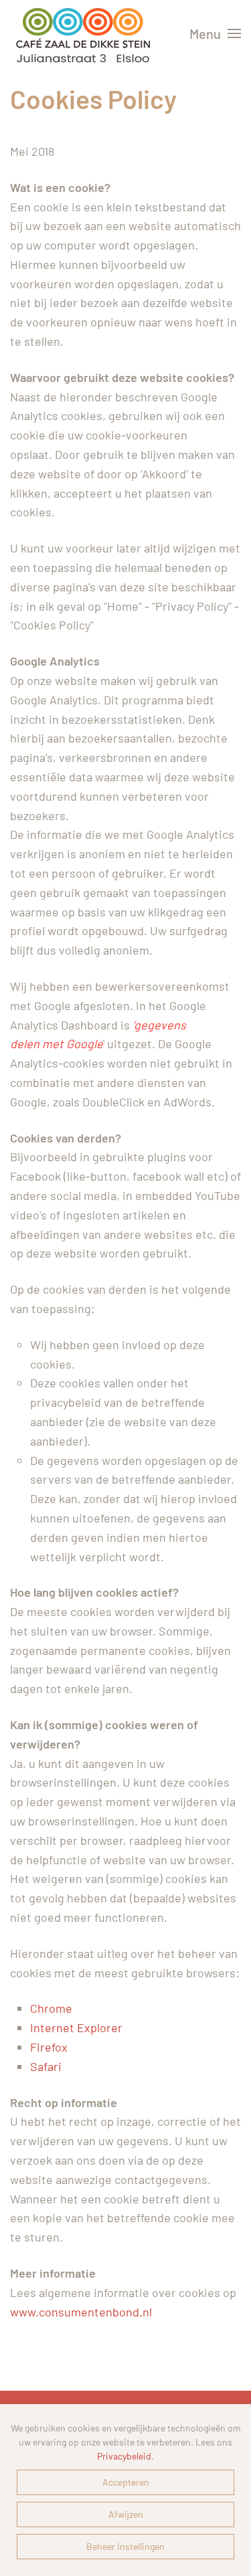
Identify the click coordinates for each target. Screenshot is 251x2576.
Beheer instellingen (125, 2546)
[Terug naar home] (83, 33)
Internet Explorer (76, 2027)
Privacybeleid (124, 2456)
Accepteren (126, 2482)
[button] (215, 33)
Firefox (49, 2047)
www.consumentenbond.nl (81, 2312)
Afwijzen (126, 2514)
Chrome (51, 2008)
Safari (46, 2066)
